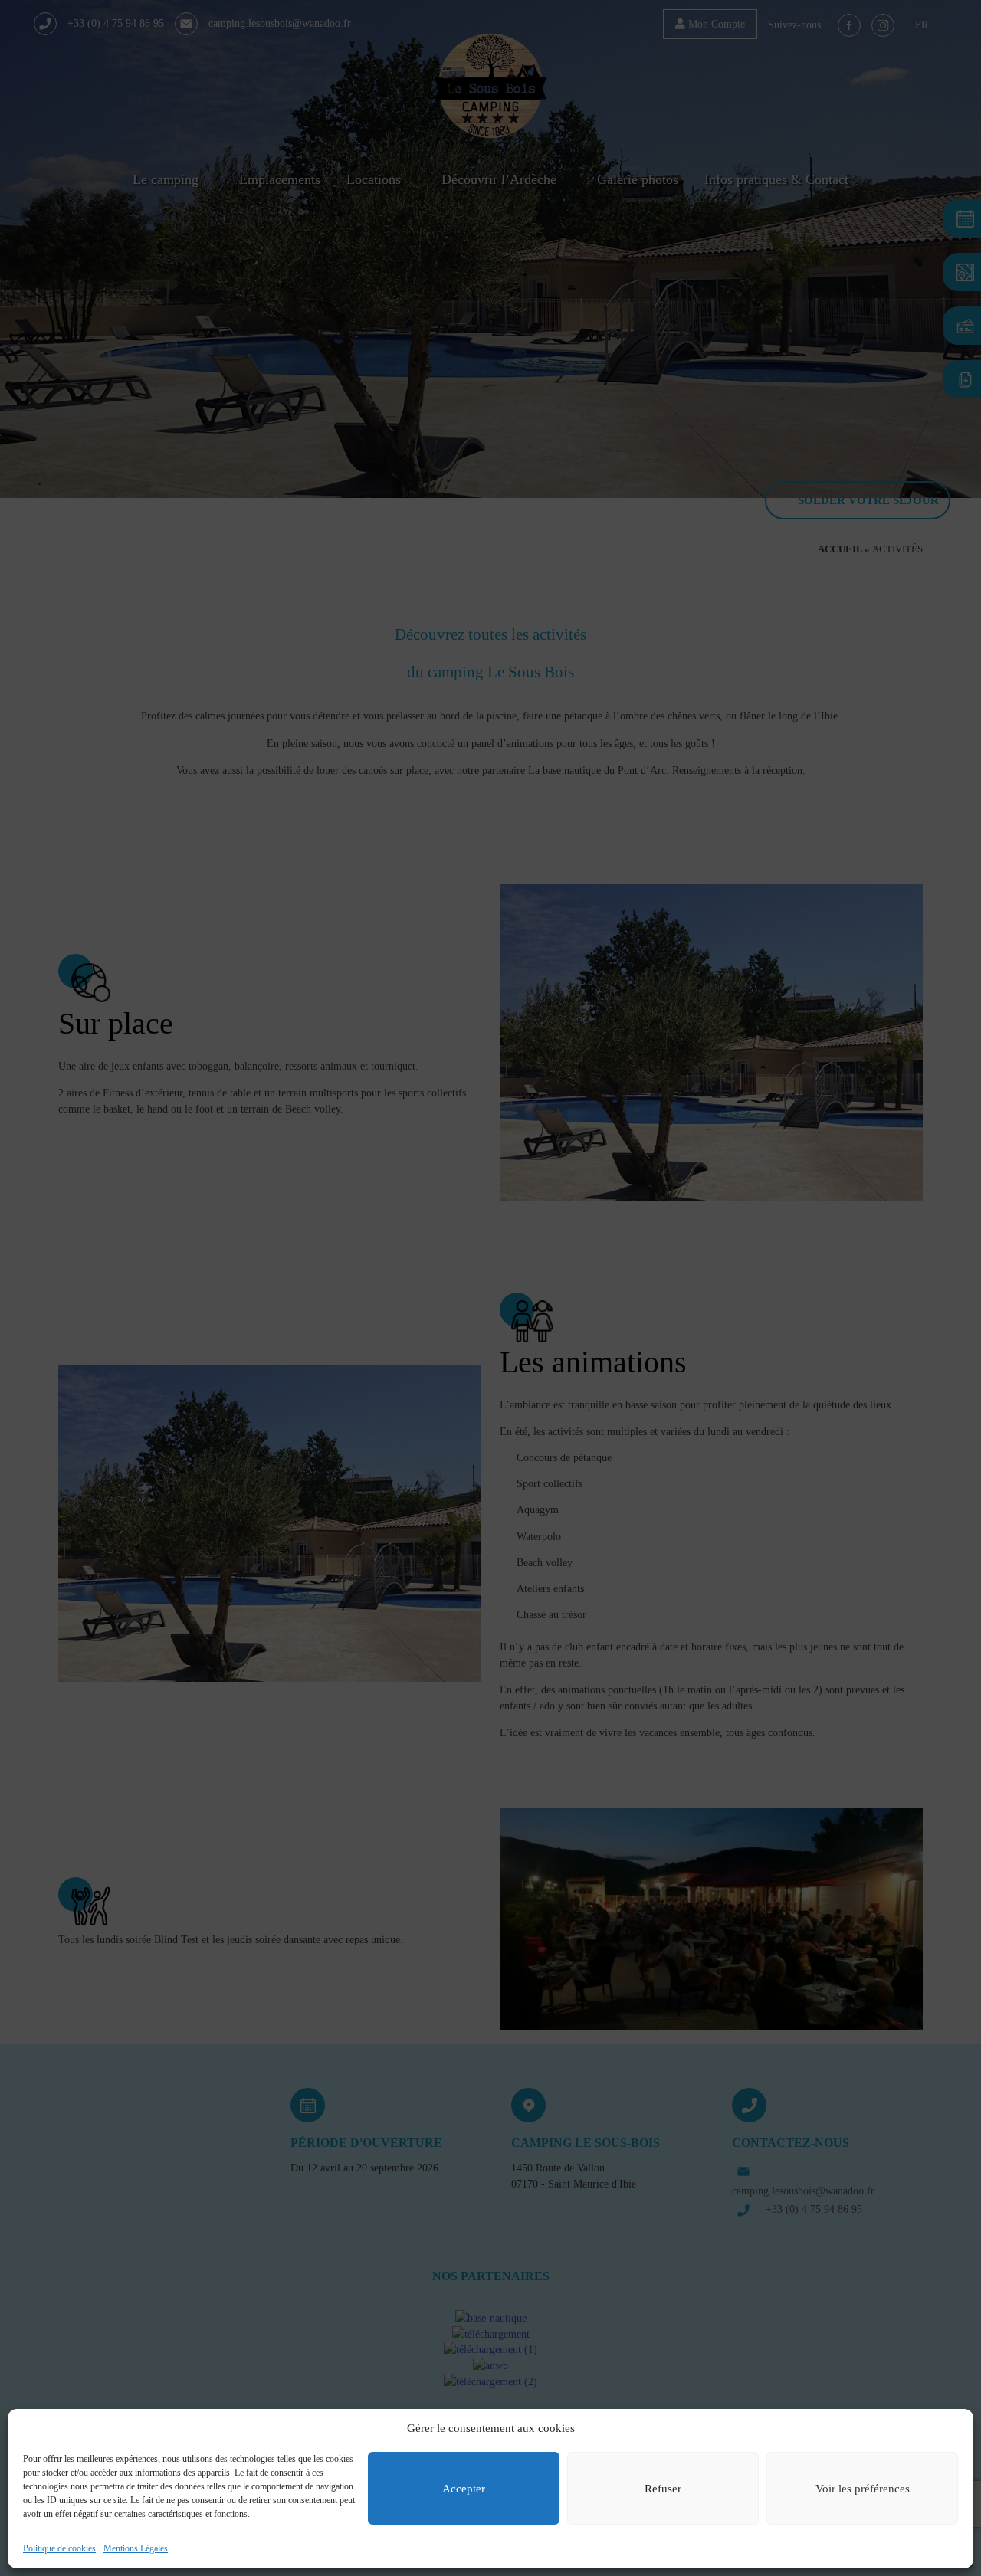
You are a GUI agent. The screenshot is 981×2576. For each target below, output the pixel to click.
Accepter (464, 2489)
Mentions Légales (136, 2548)
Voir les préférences (863, 2489)
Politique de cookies (59, 2548)
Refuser (663, 2489)
